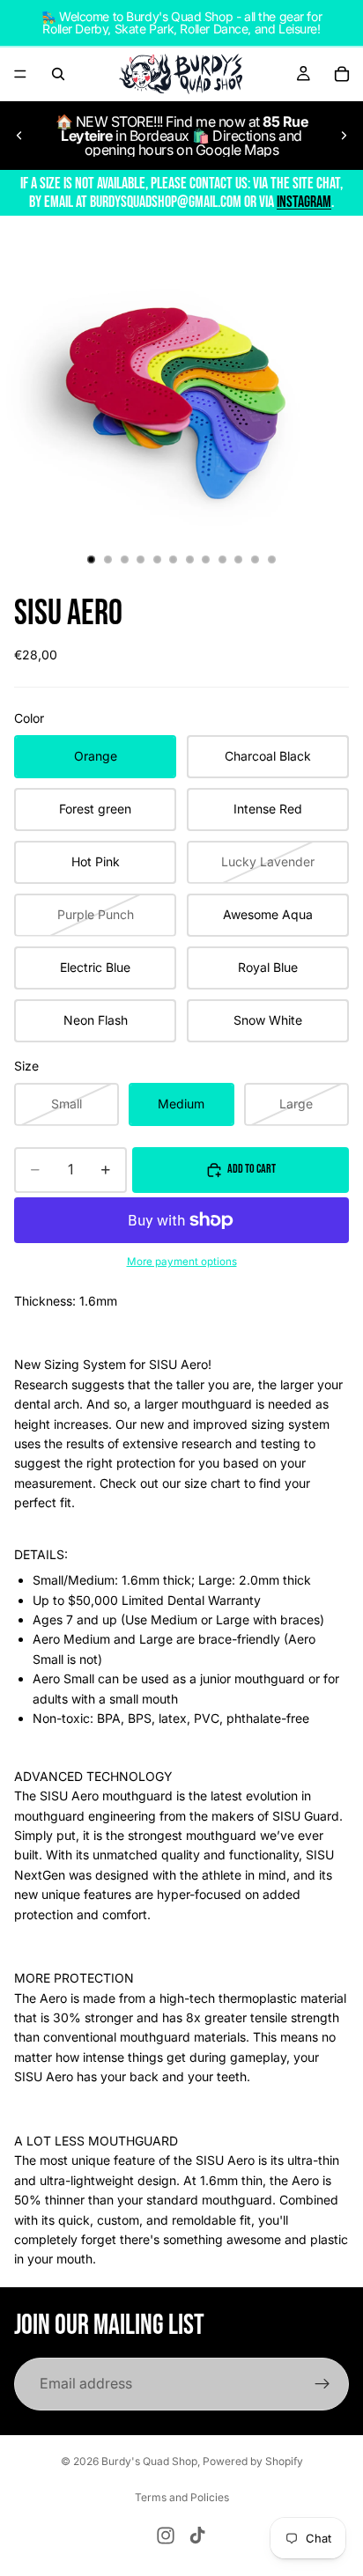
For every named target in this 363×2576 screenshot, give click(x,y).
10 (239, 559)
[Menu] (20, 74)
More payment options (182, 1262)
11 (256, 559)
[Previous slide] (19, 136)
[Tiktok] (197, 2536)
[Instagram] (166, 2536)
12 (271, 559)
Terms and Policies (182, 2497)
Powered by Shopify (253, 2461)
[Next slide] (344, 136)
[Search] (58, 74)
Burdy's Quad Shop (149, 2461)
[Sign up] (322, 2384)
